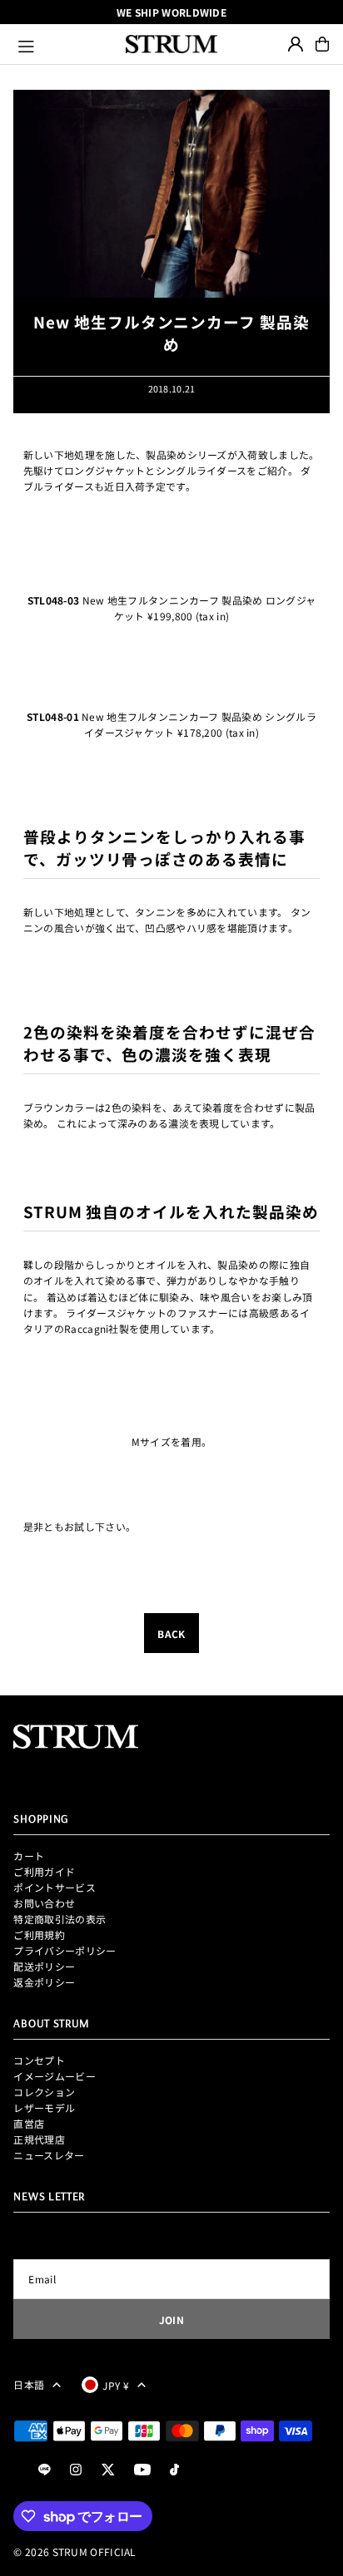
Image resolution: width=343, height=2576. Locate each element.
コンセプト (39, 2060)
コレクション (44, 2092)
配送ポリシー (44, 1966)
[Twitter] (108, 2470)
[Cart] (322, 44)
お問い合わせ (44, 1903)
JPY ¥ (116, 2385)
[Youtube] (142, 2470)
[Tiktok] (174, 2470)
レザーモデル (44, 2107)
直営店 (29, 2123)
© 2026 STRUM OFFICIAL (75, 2551)
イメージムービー (54, 2076)
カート (29, 1856)
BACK (171, 1633)
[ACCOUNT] (296, 44)
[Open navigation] (65, 44)
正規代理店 (39, 2139)
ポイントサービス (54, 1887)
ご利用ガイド (44, 1871)
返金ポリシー (44, 1982)
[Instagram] (76, 2470)
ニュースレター (49, 2155)
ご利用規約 (39, 1934)
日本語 (29, 2384)
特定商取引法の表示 (60, 1919)
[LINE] (45, 2470)
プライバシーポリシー (65, 1950)
